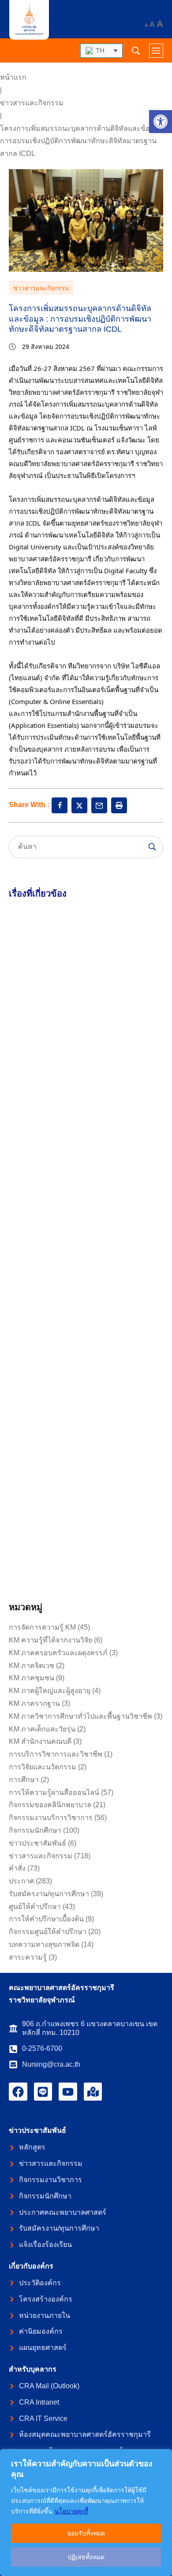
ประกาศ (21, 1881)
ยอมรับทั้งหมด (86, 2533)
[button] (161, 122)
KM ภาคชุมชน (32, 1678)
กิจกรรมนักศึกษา (35, 1830)
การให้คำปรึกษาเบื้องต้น (46, 1919)
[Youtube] (68, 2092)
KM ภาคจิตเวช (32, 1666)
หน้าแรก (13, 77)
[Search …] (136, 51)
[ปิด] (163, 2457)
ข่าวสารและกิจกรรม (32, 103)
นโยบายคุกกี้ (71, 2511)
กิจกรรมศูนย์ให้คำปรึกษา (48, 1932)
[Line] (43, 2092)
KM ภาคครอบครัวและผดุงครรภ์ (58, 1653)
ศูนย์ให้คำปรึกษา (35, 1907)
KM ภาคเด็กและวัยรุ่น (42, 1729)
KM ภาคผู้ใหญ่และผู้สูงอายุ (50, 1691)
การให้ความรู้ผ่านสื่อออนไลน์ (54, 1792)
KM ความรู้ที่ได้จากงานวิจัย (50, 1640)
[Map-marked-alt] (93, 2092)
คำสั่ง (17, 1868)
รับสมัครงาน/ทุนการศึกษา (49, 1894)
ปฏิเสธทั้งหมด (86, 2557)
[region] (86, 2513)
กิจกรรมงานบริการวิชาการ (51, 1818)
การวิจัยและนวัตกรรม (43, 1767)
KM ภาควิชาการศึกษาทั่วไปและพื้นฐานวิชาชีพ (80, 1716)
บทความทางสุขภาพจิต (44, 1944)
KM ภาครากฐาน (34, 1703)
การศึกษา (24, 1780)
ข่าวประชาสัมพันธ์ (37, 1843)
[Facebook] (18, 2092)
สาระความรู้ (28, 1957)
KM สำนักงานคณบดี (40, 1741)
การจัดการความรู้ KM (42, 1627)
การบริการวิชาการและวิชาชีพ (56, 1754)
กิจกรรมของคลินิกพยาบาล (50, 1805)
